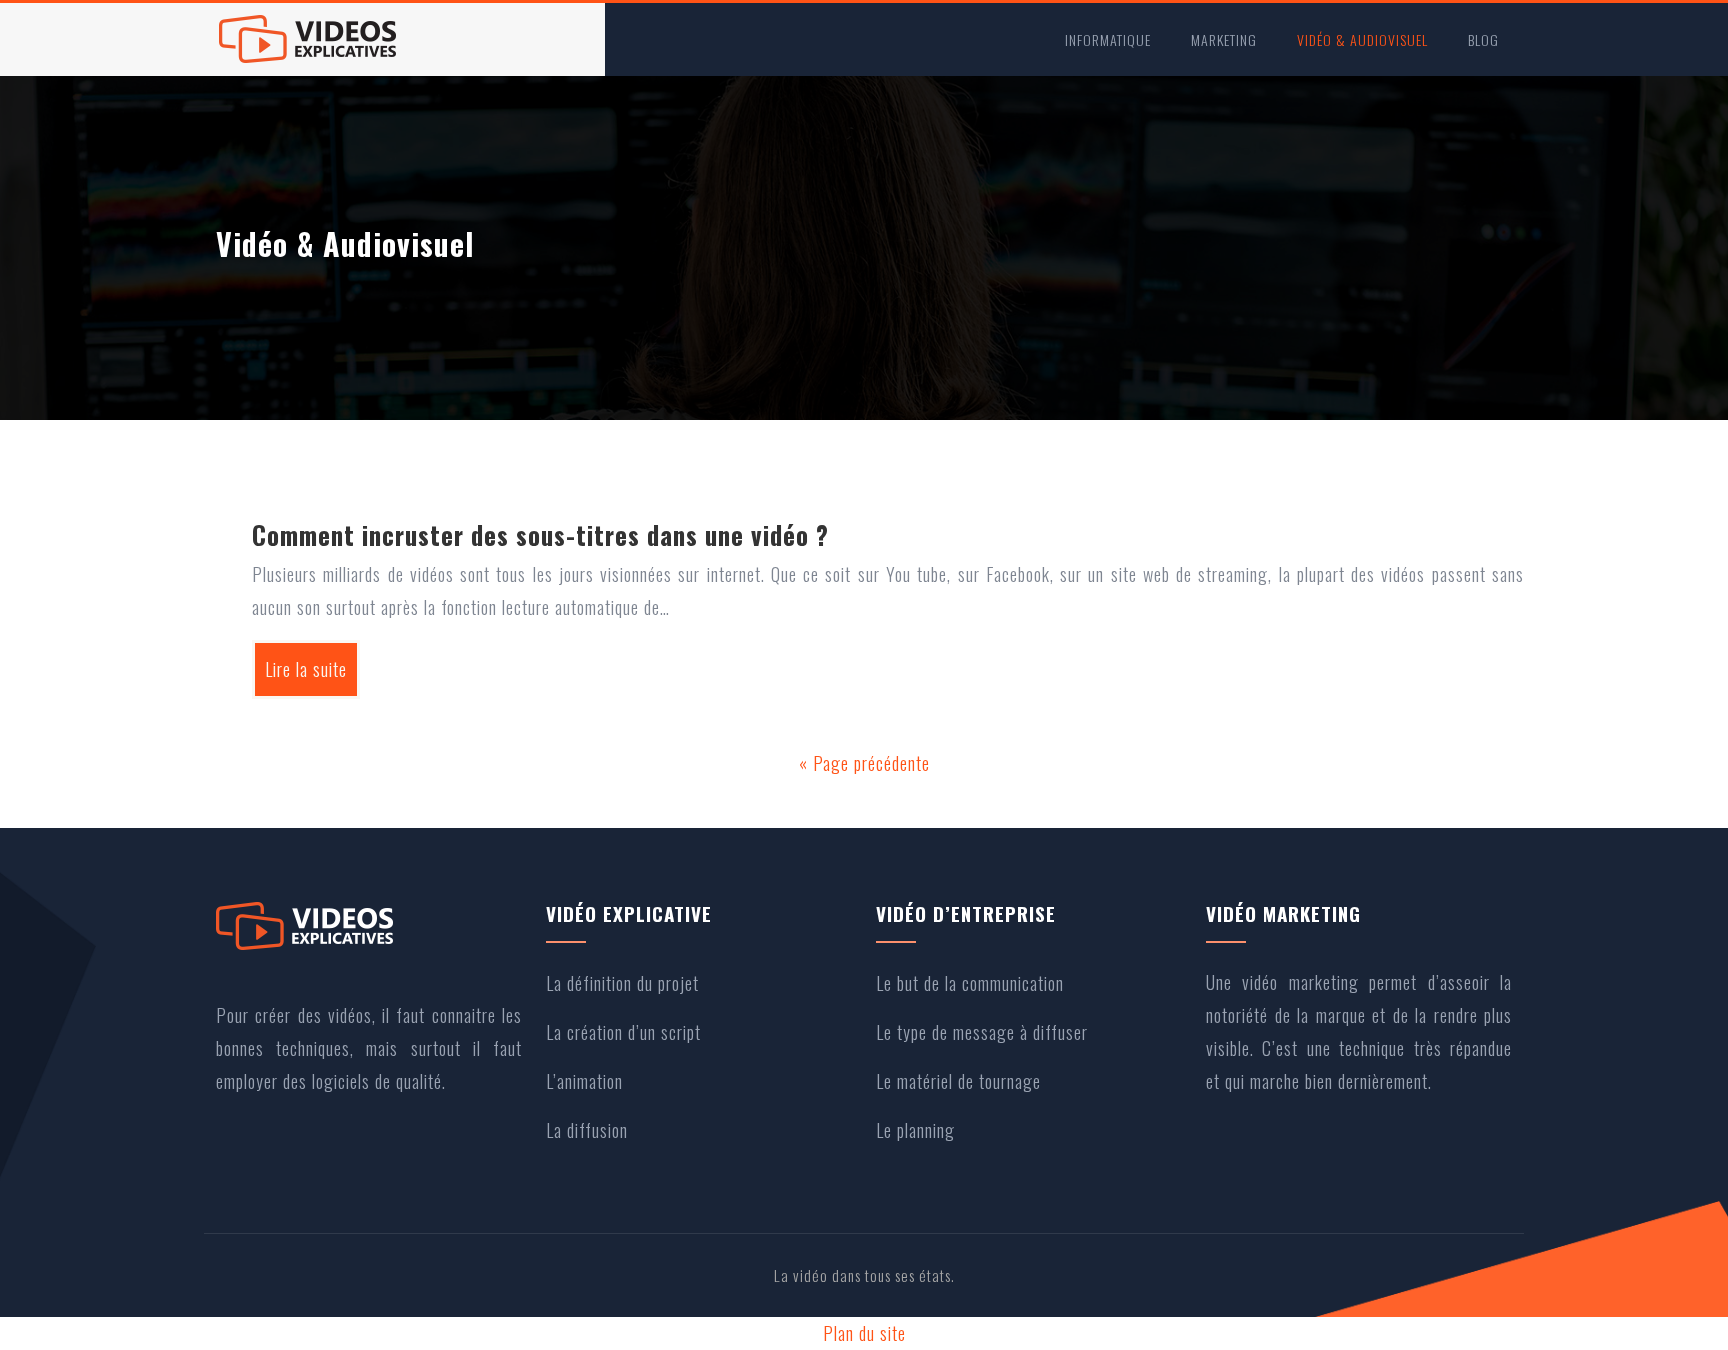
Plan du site (864, 1333)
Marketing (1224, 39)
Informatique (1108, 39)
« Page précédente (864, 763)
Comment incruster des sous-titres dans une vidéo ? (540, 534)
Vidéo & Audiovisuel (1362, 39)
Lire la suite (306, 669)
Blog (1483, 39)
